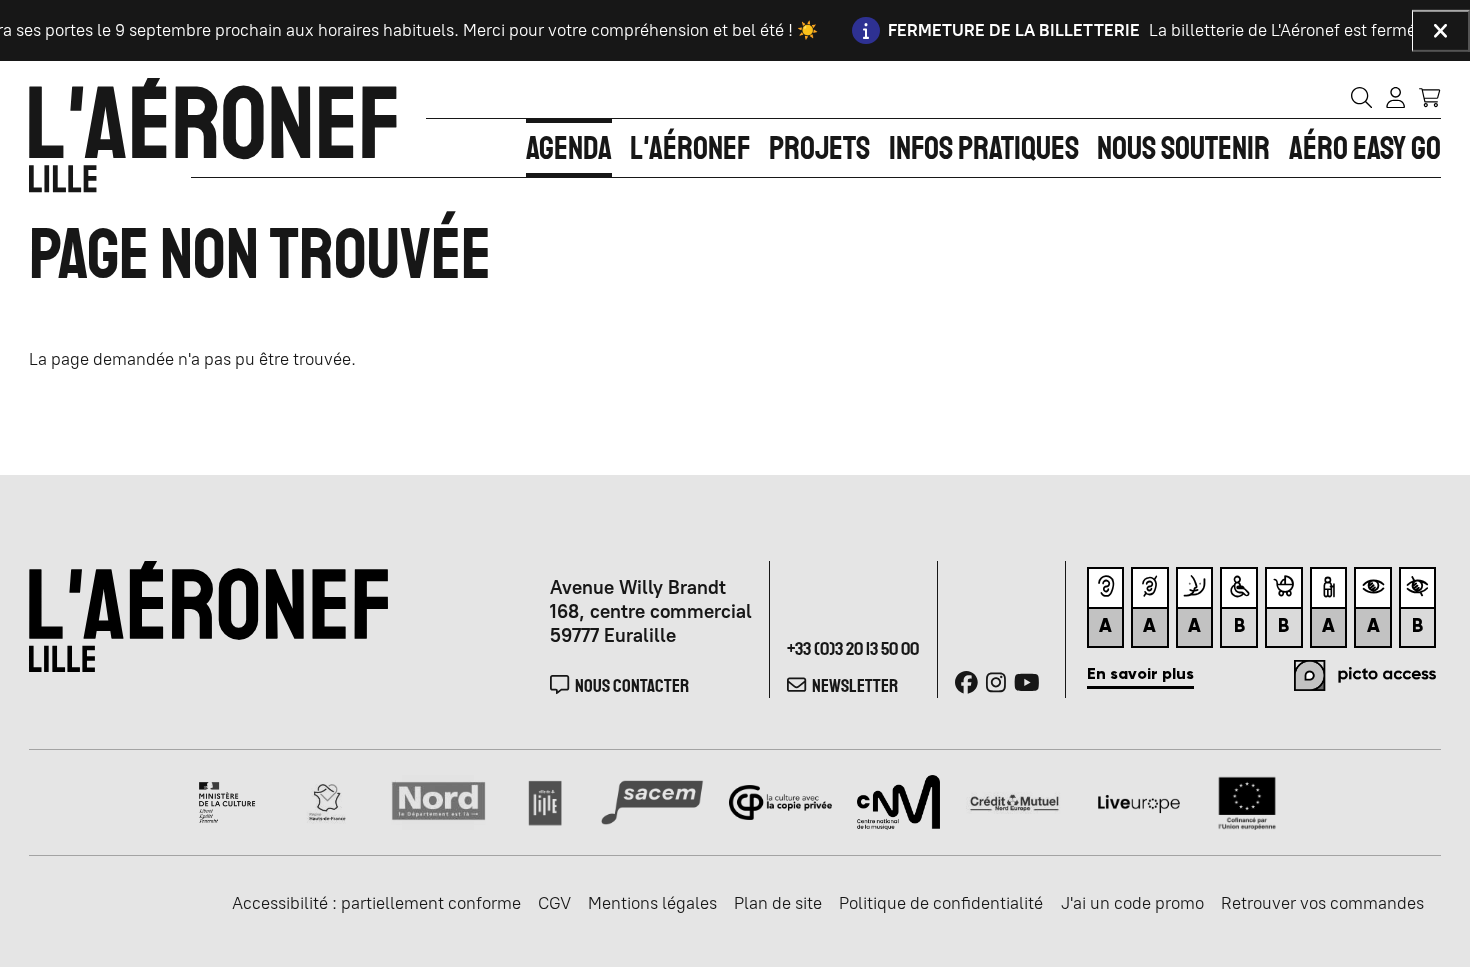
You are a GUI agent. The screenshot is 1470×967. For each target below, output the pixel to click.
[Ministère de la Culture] (227, 801)
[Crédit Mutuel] (1014, 801)
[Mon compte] (1395, 97)
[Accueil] (213, 135)
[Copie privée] (780, 801)
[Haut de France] (327, 801)
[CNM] (898, 801)
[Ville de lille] (545, 801)
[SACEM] (652, 801)
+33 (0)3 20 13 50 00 (853, 648)
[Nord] (439, 801)
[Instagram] (996, 683)
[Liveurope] (1139, 801)
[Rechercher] (1361, 97)
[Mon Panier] (1429, 96)
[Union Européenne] (1247, 801)
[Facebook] (966, 683)
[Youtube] (1027, 683)
